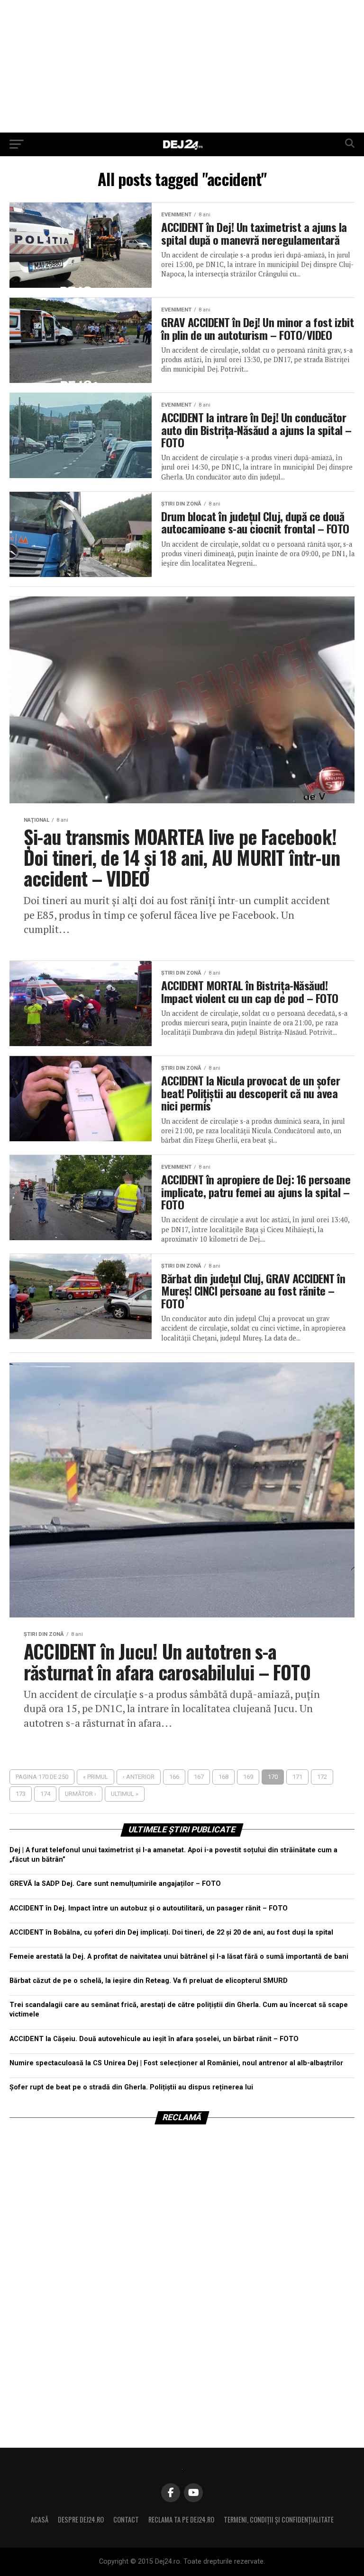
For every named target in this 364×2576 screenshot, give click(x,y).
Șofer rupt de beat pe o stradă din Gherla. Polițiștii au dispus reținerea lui (131, 2087)
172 (322, 1777)
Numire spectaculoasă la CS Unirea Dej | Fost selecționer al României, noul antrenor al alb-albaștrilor (176, 2063)
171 (297, 1777)
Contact (126, 2519)
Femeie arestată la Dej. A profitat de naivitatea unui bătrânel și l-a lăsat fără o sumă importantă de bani (179, 1957)
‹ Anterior (139, 1777)
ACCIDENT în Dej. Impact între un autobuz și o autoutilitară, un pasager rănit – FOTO (149, 1908)
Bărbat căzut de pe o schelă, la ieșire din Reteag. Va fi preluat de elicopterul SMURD (149, 1981)
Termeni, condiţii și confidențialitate (279, 2519)
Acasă (40, 2519)
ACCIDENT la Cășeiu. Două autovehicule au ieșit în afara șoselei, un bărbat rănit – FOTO (154, 2039)
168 (223, 1777)
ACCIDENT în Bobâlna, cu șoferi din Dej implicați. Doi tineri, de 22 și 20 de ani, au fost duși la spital (171, 1932)
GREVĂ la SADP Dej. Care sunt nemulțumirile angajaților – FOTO (115, 1884)
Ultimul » (125, 1794)
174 (45, 1794)
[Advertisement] (182, 66)
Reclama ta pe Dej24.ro (181, 2519)
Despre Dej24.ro (81, 2519)
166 (174, 1777)
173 (21, 1794)
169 (248, 1777)
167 (199, 1777)
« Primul (96, 1777)
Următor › (81, 1794)
